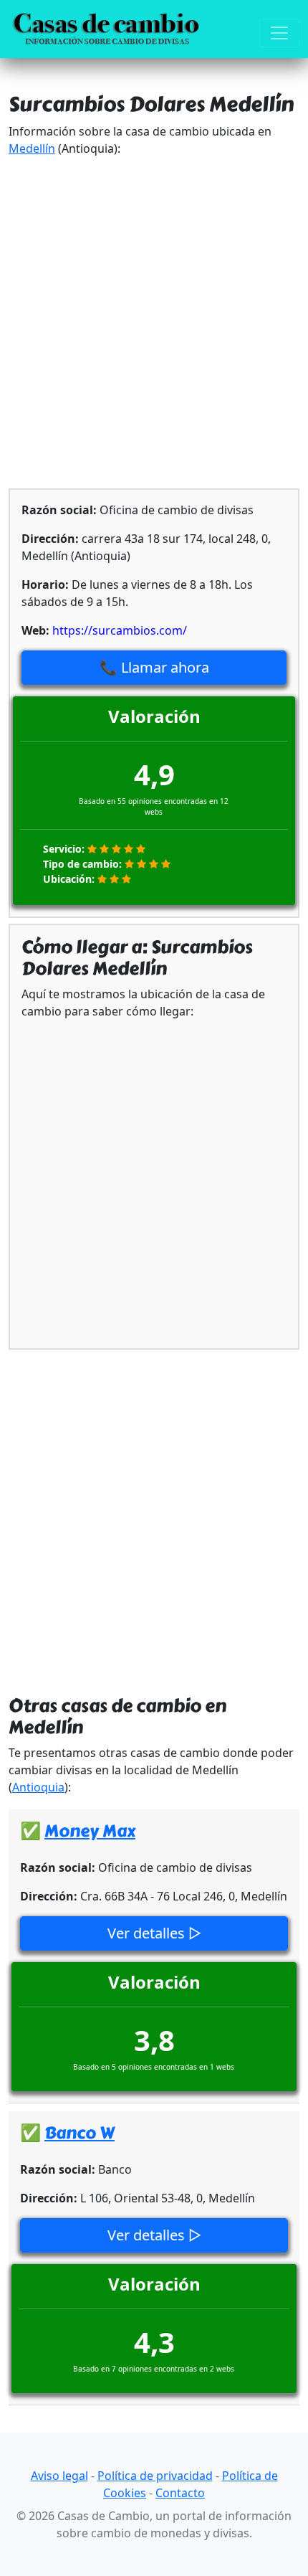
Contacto (180, 2493)
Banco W (80, 2133)
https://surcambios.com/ (120, 630)
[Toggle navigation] (279, 33)
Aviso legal (59, 2476)
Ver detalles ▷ (154, 1933)
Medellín (32, 148)
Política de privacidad (155, 2476)
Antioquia (38, 1787)
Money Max (90, 1831)
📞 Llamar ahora (154, 667)
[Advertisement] (154, 323)
